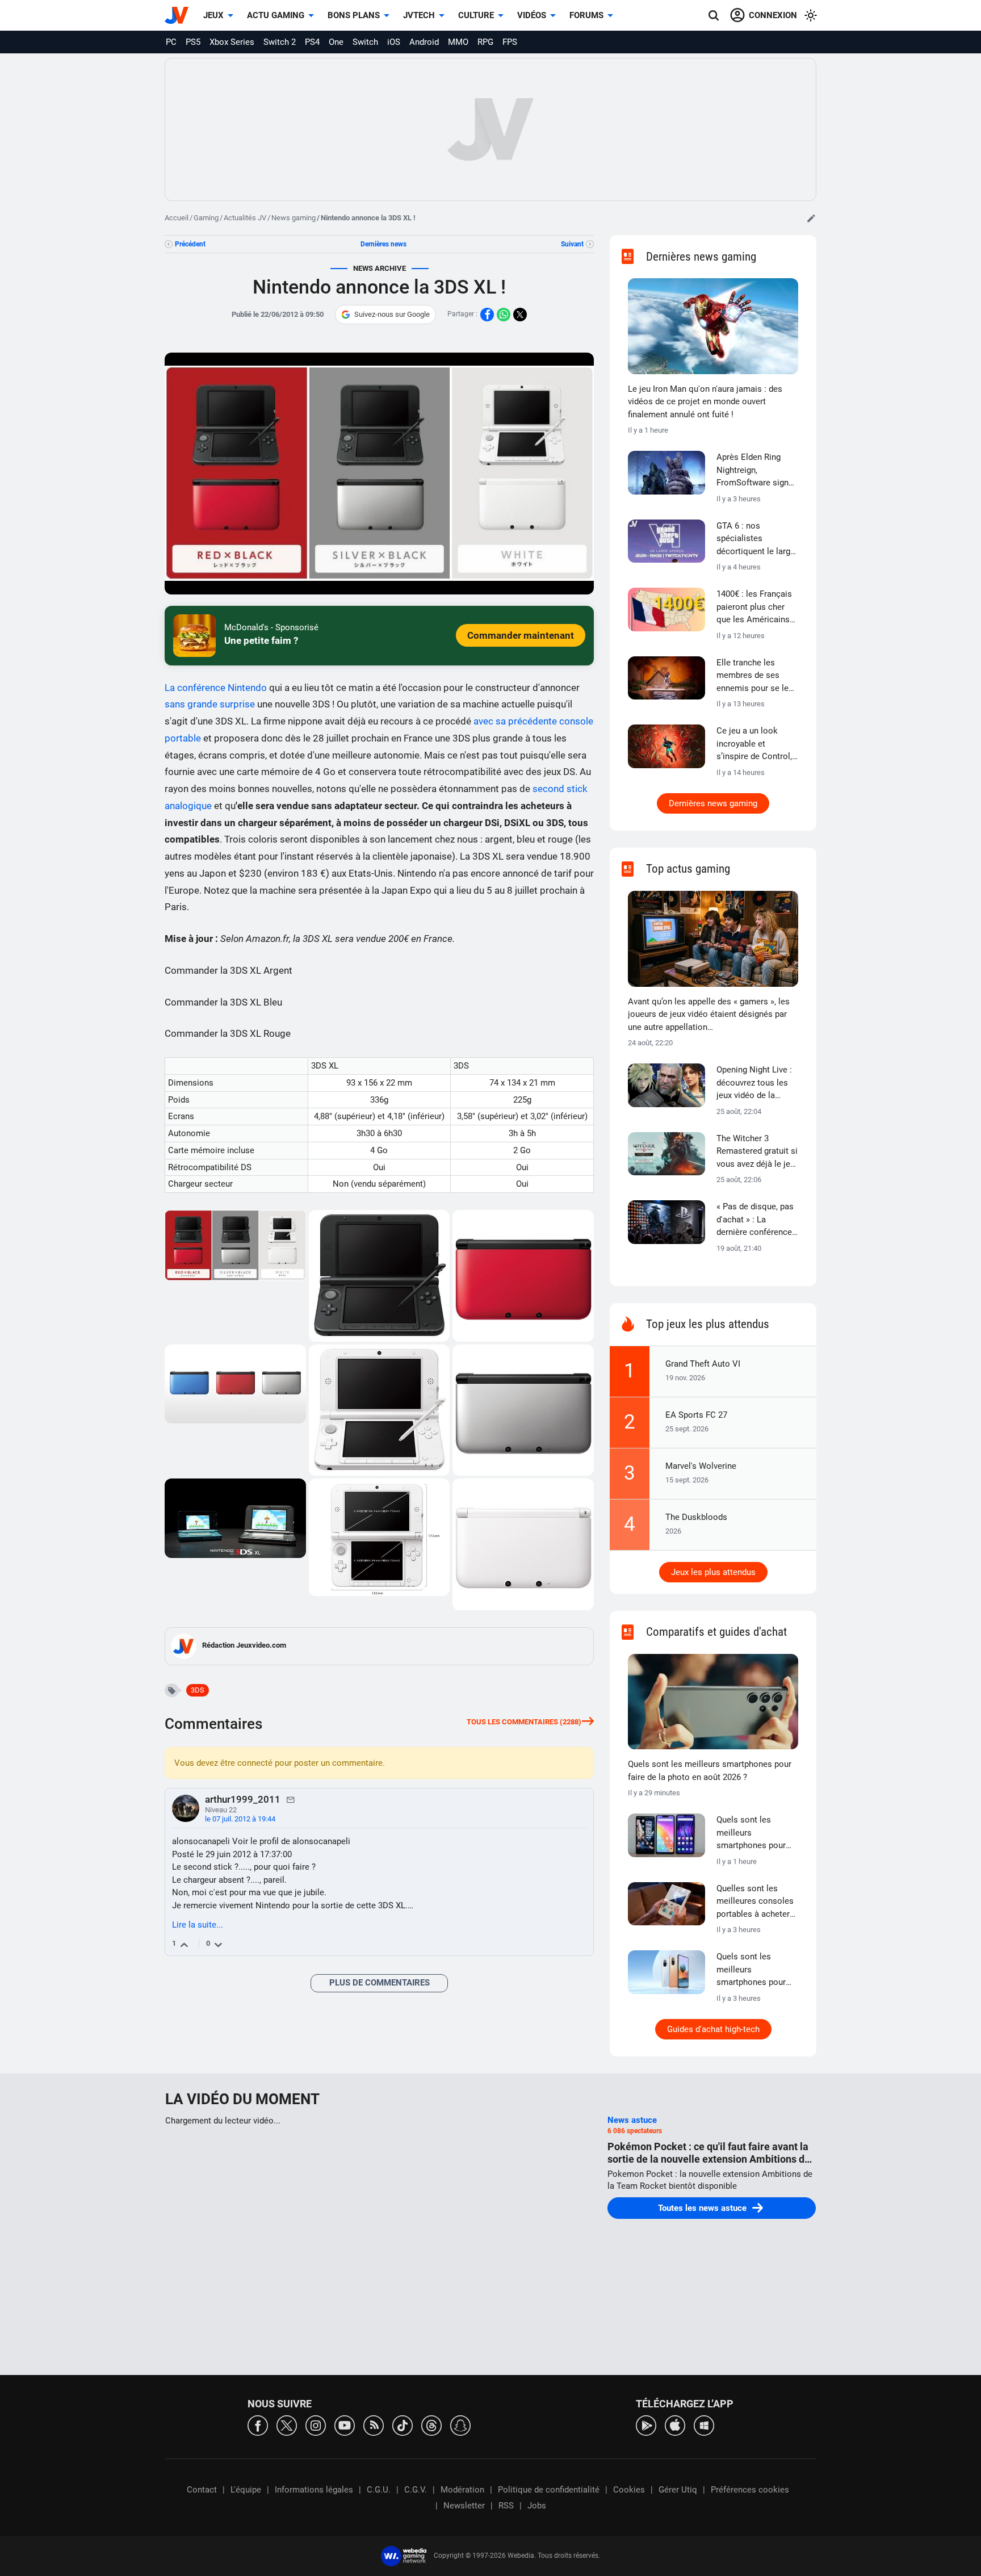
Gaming (206, 218)
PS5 (193, 42)
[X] (287, 2425)
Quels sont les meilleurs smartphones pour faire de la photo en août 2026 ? (710, 1771)
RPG (485, 42)
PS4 (312, 42)
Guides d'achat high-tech (713, 2029)
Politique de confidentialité (549, 2490)
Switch (365, 42)
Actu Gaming (276, 15)
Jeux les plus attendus (713, 1572)
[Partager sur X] (520, 315)
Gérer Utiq (678, 2490)
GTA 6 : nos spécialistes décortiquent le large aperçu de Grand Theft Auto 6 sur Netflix (756, 539)
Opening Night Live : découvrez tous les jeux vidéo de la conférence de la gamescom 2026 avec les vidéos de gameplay (754, 1083)
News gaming (294, 218)
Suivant (572, 244)
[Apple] (675, 2425)
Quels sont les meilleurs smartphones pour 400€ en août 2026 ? (754, 1833)
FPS (510, 42)
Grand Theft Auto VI (703, 1364)
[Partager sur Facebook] (487, 315)
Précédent (190, 244)
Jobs (537, 2506)
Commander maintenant (521, 635)
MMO (458, 42)
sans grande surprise (210, 704)
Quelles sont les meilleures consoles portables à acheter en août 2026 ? (755, 1902)
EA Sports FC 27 (696, 1415)
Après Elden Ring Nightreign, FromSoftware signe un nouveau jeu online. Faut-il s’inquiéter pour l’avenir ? (755, 471)
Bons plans (354, 15)
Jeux (213, 15)
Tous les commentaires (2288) (524, 1722)
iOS (394, 42)
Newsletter (464, 2506)
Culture (476, 15)
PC (171, 42)
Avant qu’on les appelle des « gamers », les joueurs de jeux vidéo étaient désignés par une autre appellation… (709, 1014)
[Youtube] (345, 2425)
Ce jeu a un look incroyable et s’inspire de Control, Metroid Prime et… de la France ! (757, 744)
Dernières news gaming (713, 803)
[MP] (291, 1799)
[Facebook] (258, 2425)
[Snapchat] (460, 2425)
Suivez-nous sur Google (392, 314)
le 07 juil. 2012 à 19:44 (240, 1819)
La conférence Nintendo (216, 688)
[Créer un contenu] (811, 218)
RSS (506, 2506)
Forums (586, 15)
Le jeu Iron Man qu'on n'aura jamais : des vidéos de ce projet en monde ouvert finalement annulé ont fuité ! (705, 402)
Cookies (629, 2490)
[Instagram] (316, 2425)
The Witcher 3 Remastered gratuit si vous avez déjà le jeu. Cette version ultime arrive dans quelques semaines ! (757, 1152)
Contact (202, 2490)
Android (424, 42)
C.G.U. (379, 2490)
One (336, 42)
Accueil (177, 218)
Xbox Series (232, 42)
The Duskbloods (696, 1517)
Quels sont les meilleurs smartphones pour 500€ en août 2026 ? (754, 1970)
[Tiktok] (403, 2425)
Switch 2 (280, 42)
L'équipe (246, 2490)
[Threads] (431, 2425)
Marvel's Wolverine (701, 1466)
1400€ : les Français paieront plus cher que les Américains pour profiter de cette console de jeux (756, 608)
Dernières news (383, 244)
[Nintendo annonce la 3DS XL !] (236, 1276)
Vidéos (532, 15)
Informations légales (314, 2490)
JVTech (419, 15)
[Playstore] (646, 2425)
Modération (462, 2490)
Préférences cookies (750, 2490)
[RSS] (374, 2425)
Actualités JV (245, 218)
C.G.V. (416, 2490)
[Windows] (704, 2425)
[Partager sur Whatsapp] (504, 315)
